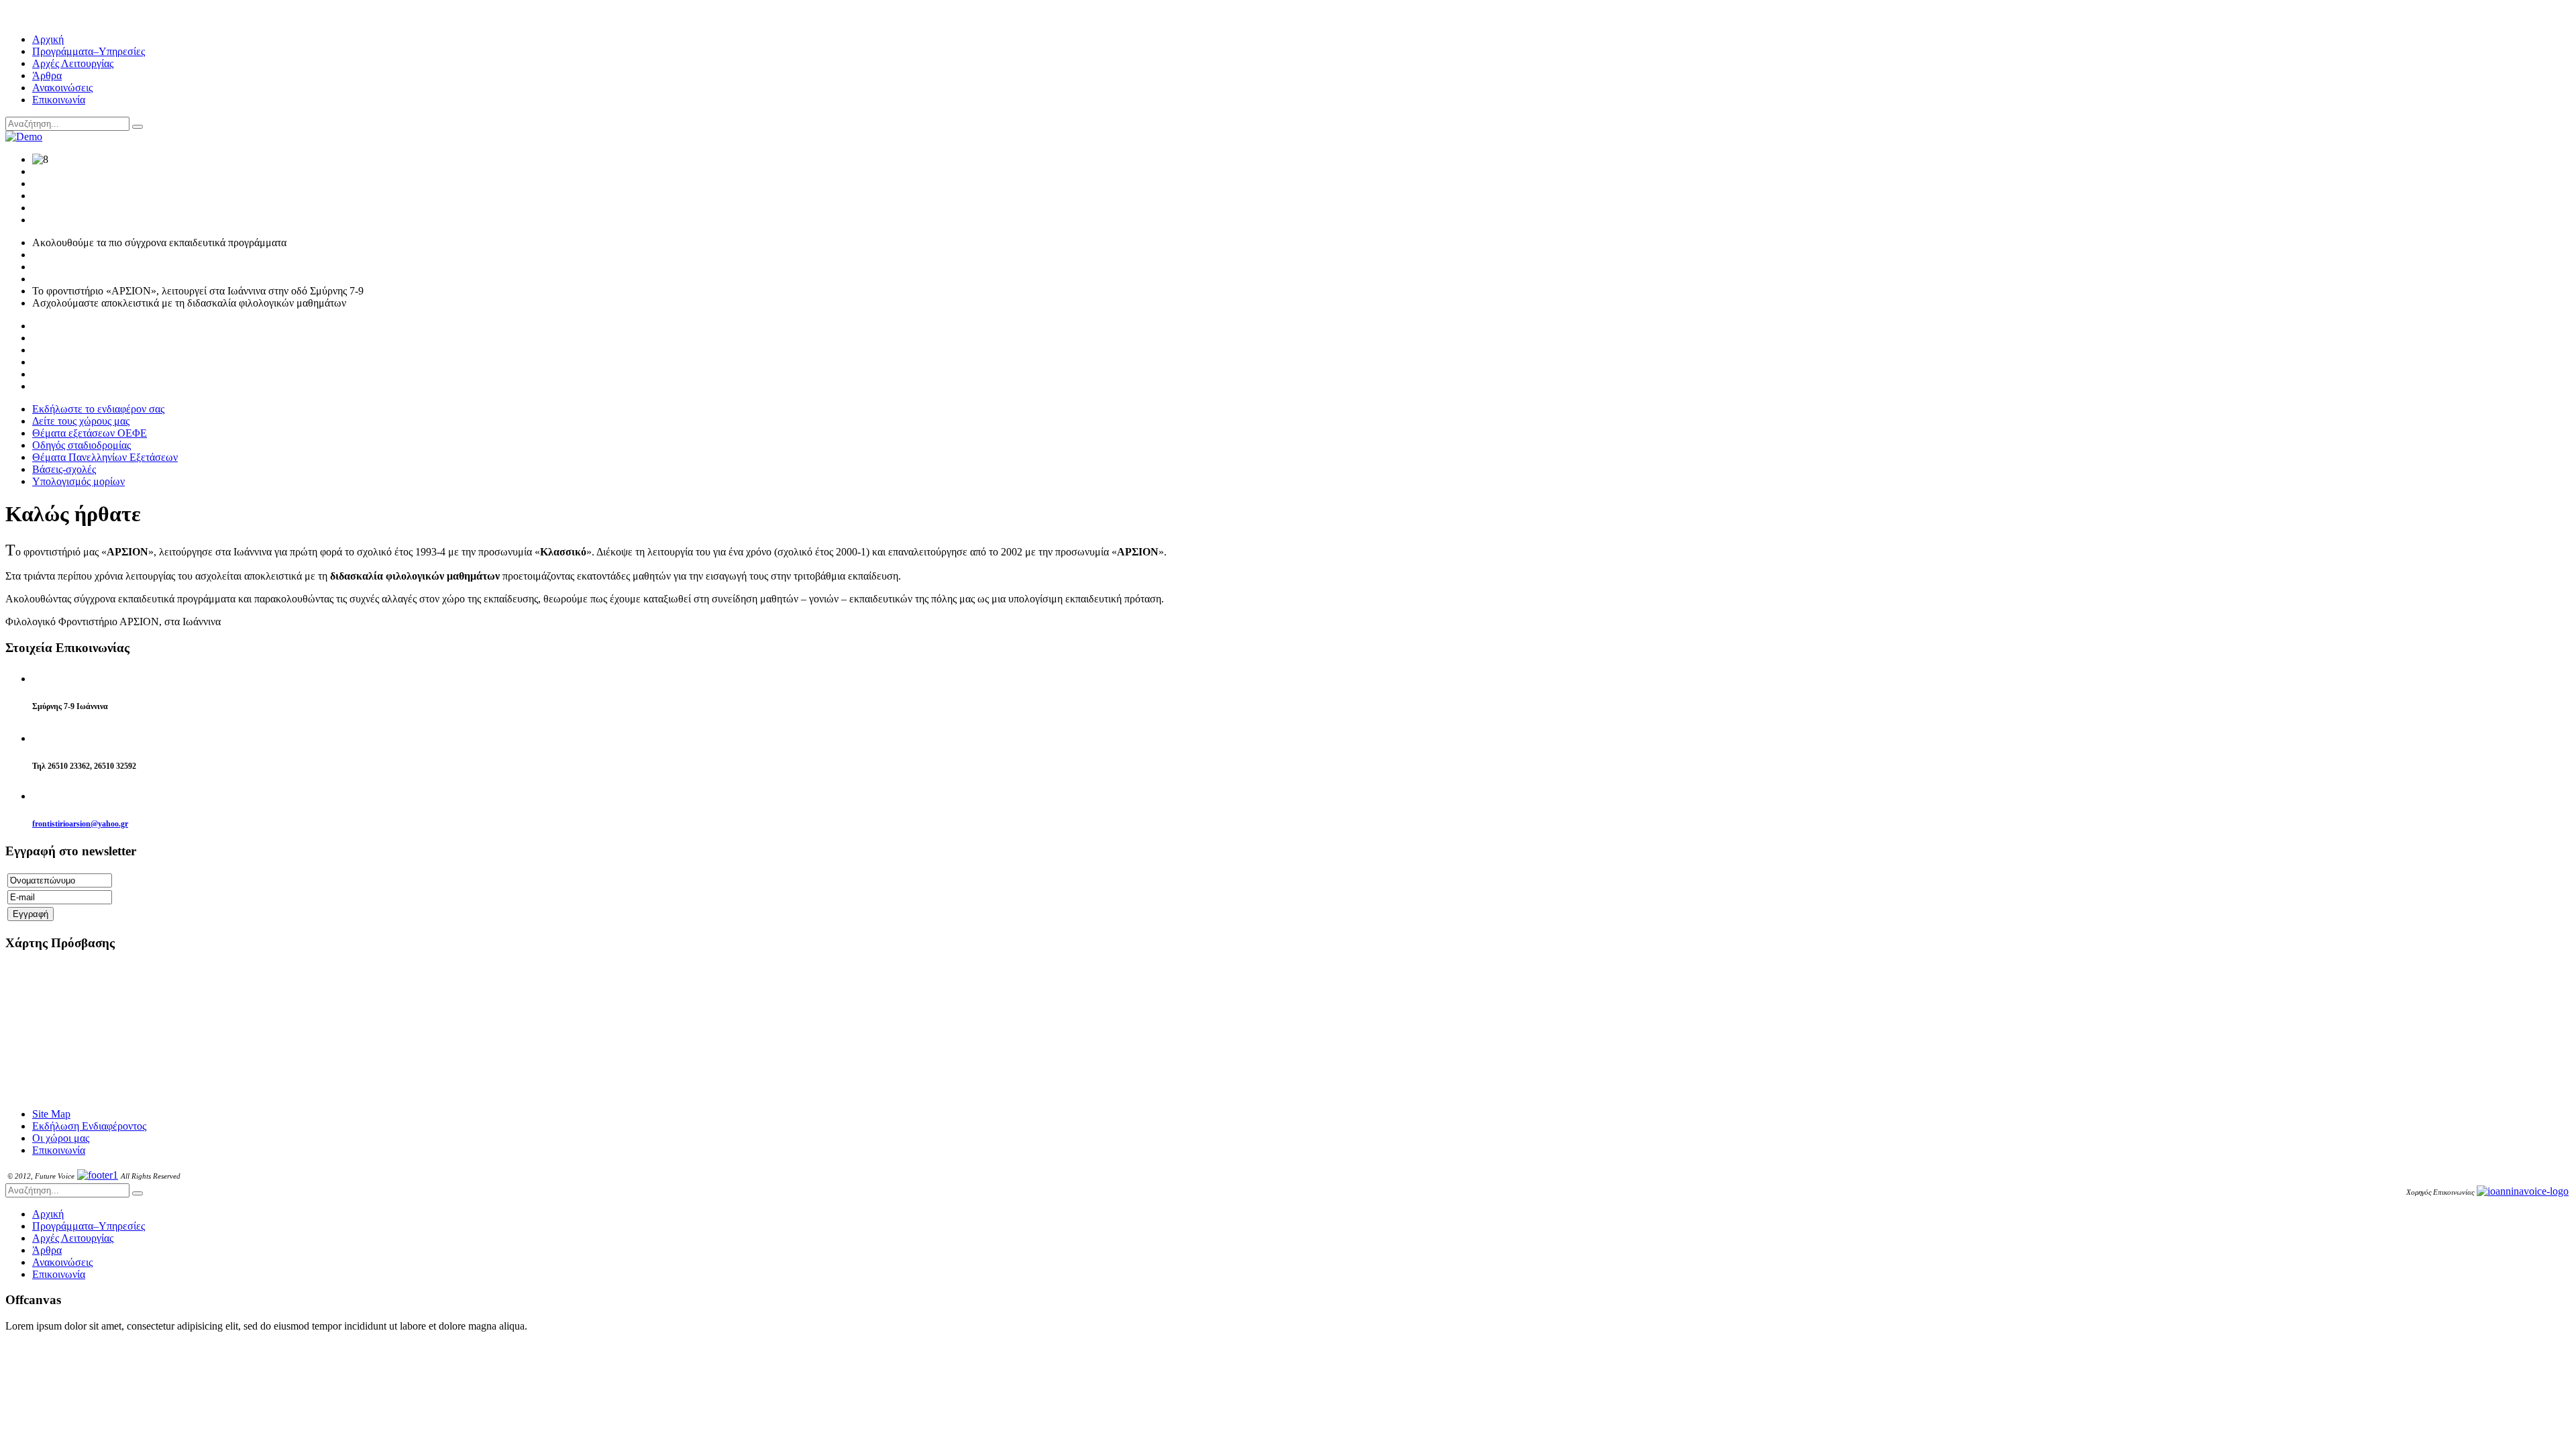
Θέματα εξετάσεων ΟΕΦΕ (90, 433)
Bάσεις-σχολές (64, 469)
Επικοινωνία (59, 100)
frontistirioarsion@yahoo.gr (80, 824)
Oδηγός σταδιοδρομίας (82, 445)
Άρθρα (47, 75)
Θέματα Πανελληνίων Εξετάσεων (105, 457)
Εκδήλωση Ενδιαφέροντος (89, 1126)
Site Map (51, 1114)
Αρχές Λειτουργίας (73, 63)
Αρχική (48, 39)
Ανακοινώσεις (62, 88)
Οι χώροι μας (61, 1138)
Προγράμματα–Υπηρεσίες (89, 51)
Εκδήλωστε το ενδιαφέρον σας (98, 409)
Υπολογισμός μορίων (78, 481)
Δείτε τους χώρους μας (81, 421)
